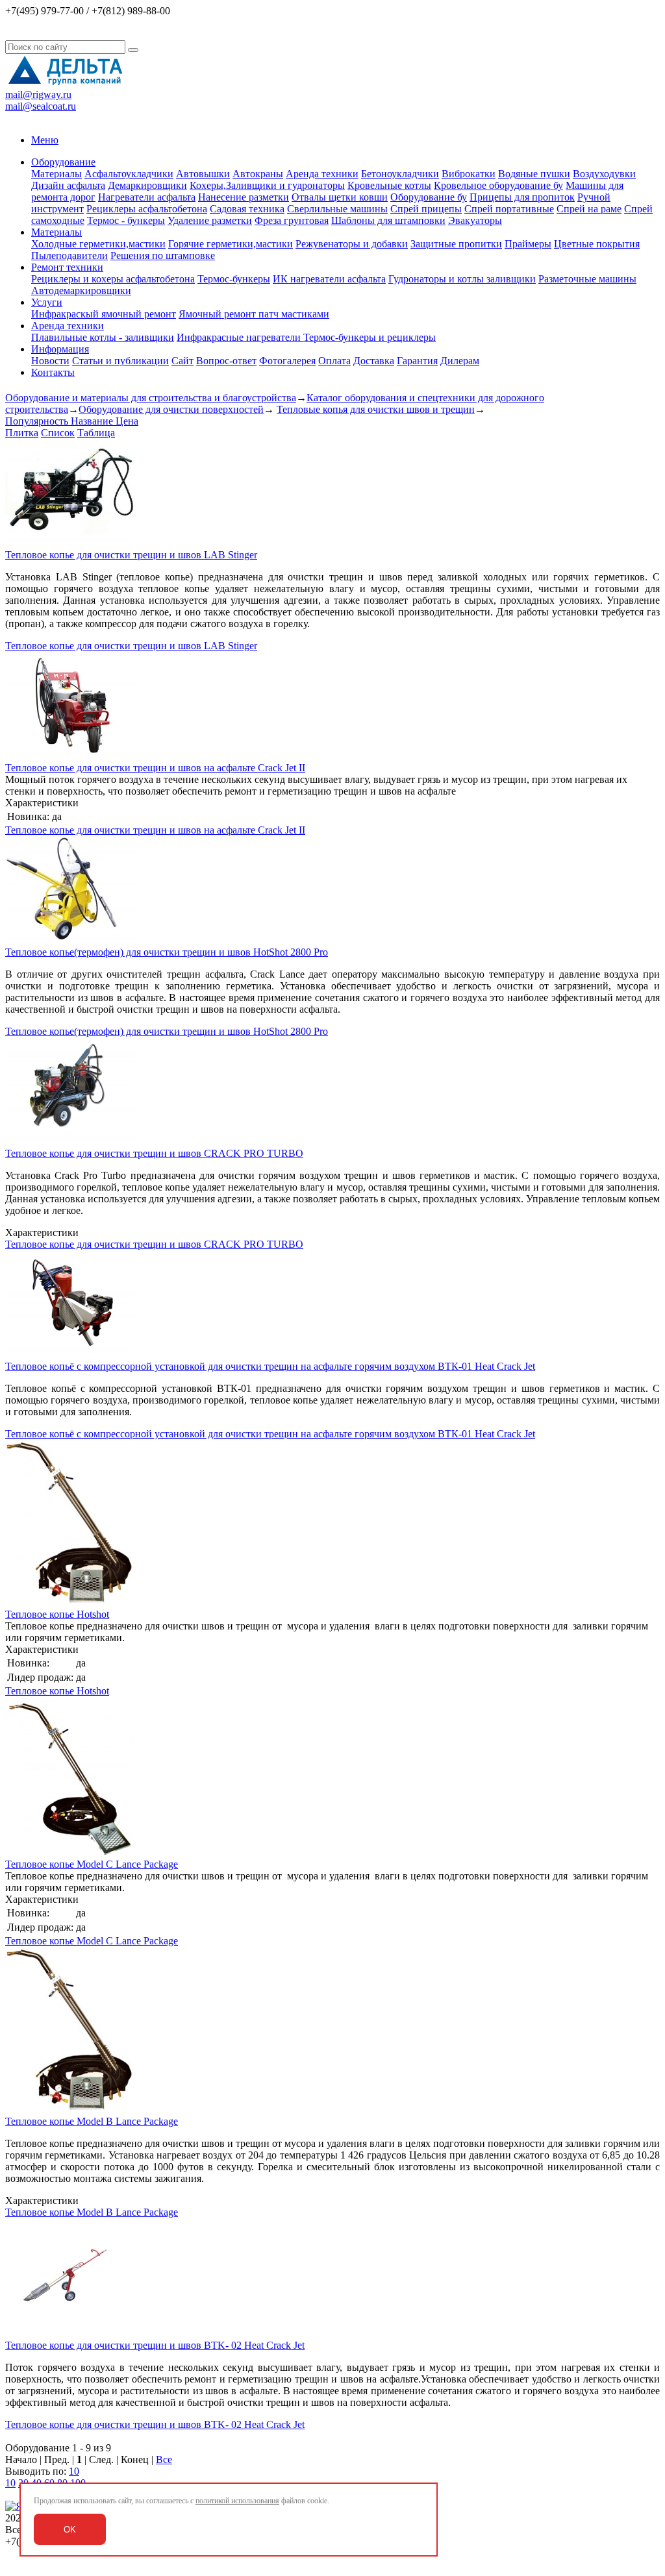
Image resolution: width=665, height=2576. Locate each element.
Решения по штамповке (163, 255)
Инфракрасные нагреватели (240, 337)
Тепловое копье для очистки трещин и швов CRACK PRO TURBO (154, 1153)
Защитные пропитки (456, 244)
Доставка (374, 361)
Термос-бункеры (234, 279)
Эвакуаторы (475, 220)
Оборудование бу (429, 197)
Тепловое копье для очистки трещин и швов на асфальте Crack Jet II (155, 768)
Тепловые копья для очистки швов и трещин (376, 409)
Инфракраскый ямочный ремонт (104, 314)
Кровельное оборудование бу (498, 185)
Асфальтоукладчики (129, 174)
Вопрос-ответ (226, 361)
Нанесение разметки (244, 197)
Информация (60, 349)
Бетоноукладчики (400, 174)
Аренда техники (322, 174)
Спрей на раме (589, 209)
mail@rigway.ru (38, 94)
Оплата (334, 361)
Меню (45, 140)
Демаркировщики (147, 185)
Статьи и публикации (120, 361)
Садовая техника (247, 209)
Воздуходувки (604, 174)
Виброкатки (469, 174)
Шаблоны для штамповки (388, 220)
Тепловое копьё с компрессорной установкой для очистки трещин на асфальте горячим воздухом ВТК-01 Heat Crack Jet (270, 1366)
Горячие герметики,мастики (231, 244)
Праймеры (528, 244)
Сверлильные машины (337, 209)
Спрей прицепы (426, 209)
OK (70, 2530)
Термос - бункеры (126, 220)
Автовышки (203, 174)
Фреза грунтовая (292, 220)
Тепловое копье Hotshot (57, 1614)
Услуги (47, 302)
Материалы (56, 174)
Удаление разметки (210, 220)
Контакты (53, 372)
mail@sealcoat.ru (41, 106)
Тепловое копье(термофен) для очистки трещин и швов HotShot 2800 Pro (167, 952)
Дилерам (460, 361)
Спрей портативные (509, 209)
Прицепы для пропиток (522, 197)
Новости (50, 361)
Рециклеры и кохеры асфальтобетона (113, 279)
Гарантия (417, 361)
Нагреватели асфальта (147, 197)
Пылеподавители (69, 255)
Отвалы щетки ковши (340, 197)
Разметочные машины (587, 279)
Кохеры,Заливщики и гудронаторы (267, 185)
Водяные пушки (534, 174)
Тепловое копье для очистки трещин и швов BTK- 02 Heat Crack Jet (155, 2345)
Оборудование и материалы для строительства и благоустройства (151, 398)
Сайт (182, 361)
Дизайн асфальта (68, 185)
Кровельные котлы (389, 185)
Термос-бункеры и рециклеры (370, 337)
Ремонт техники (67, 267)
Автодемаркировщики (81, 291)
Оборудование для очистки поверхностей (171, 409)
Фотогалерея (287, 361)
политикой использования (237, 2501)
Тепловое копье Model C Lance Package (92, 1864)
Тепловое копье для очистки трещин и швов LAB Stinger (131, 555)
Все (164, 2459)
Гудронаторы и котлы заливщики (462, 279)
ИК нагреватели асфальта (329, 279)
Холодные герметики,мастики (98, 244)
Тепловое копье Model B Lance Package (92, 2121)
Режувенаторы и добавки (352, 244)
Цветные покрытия (597, 244)
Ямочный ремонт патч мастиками (254, 314)
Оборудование (63, 162)
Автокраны (258, 174)
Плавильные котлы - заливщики (103, 337)
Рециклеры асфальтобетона (147, 209)
